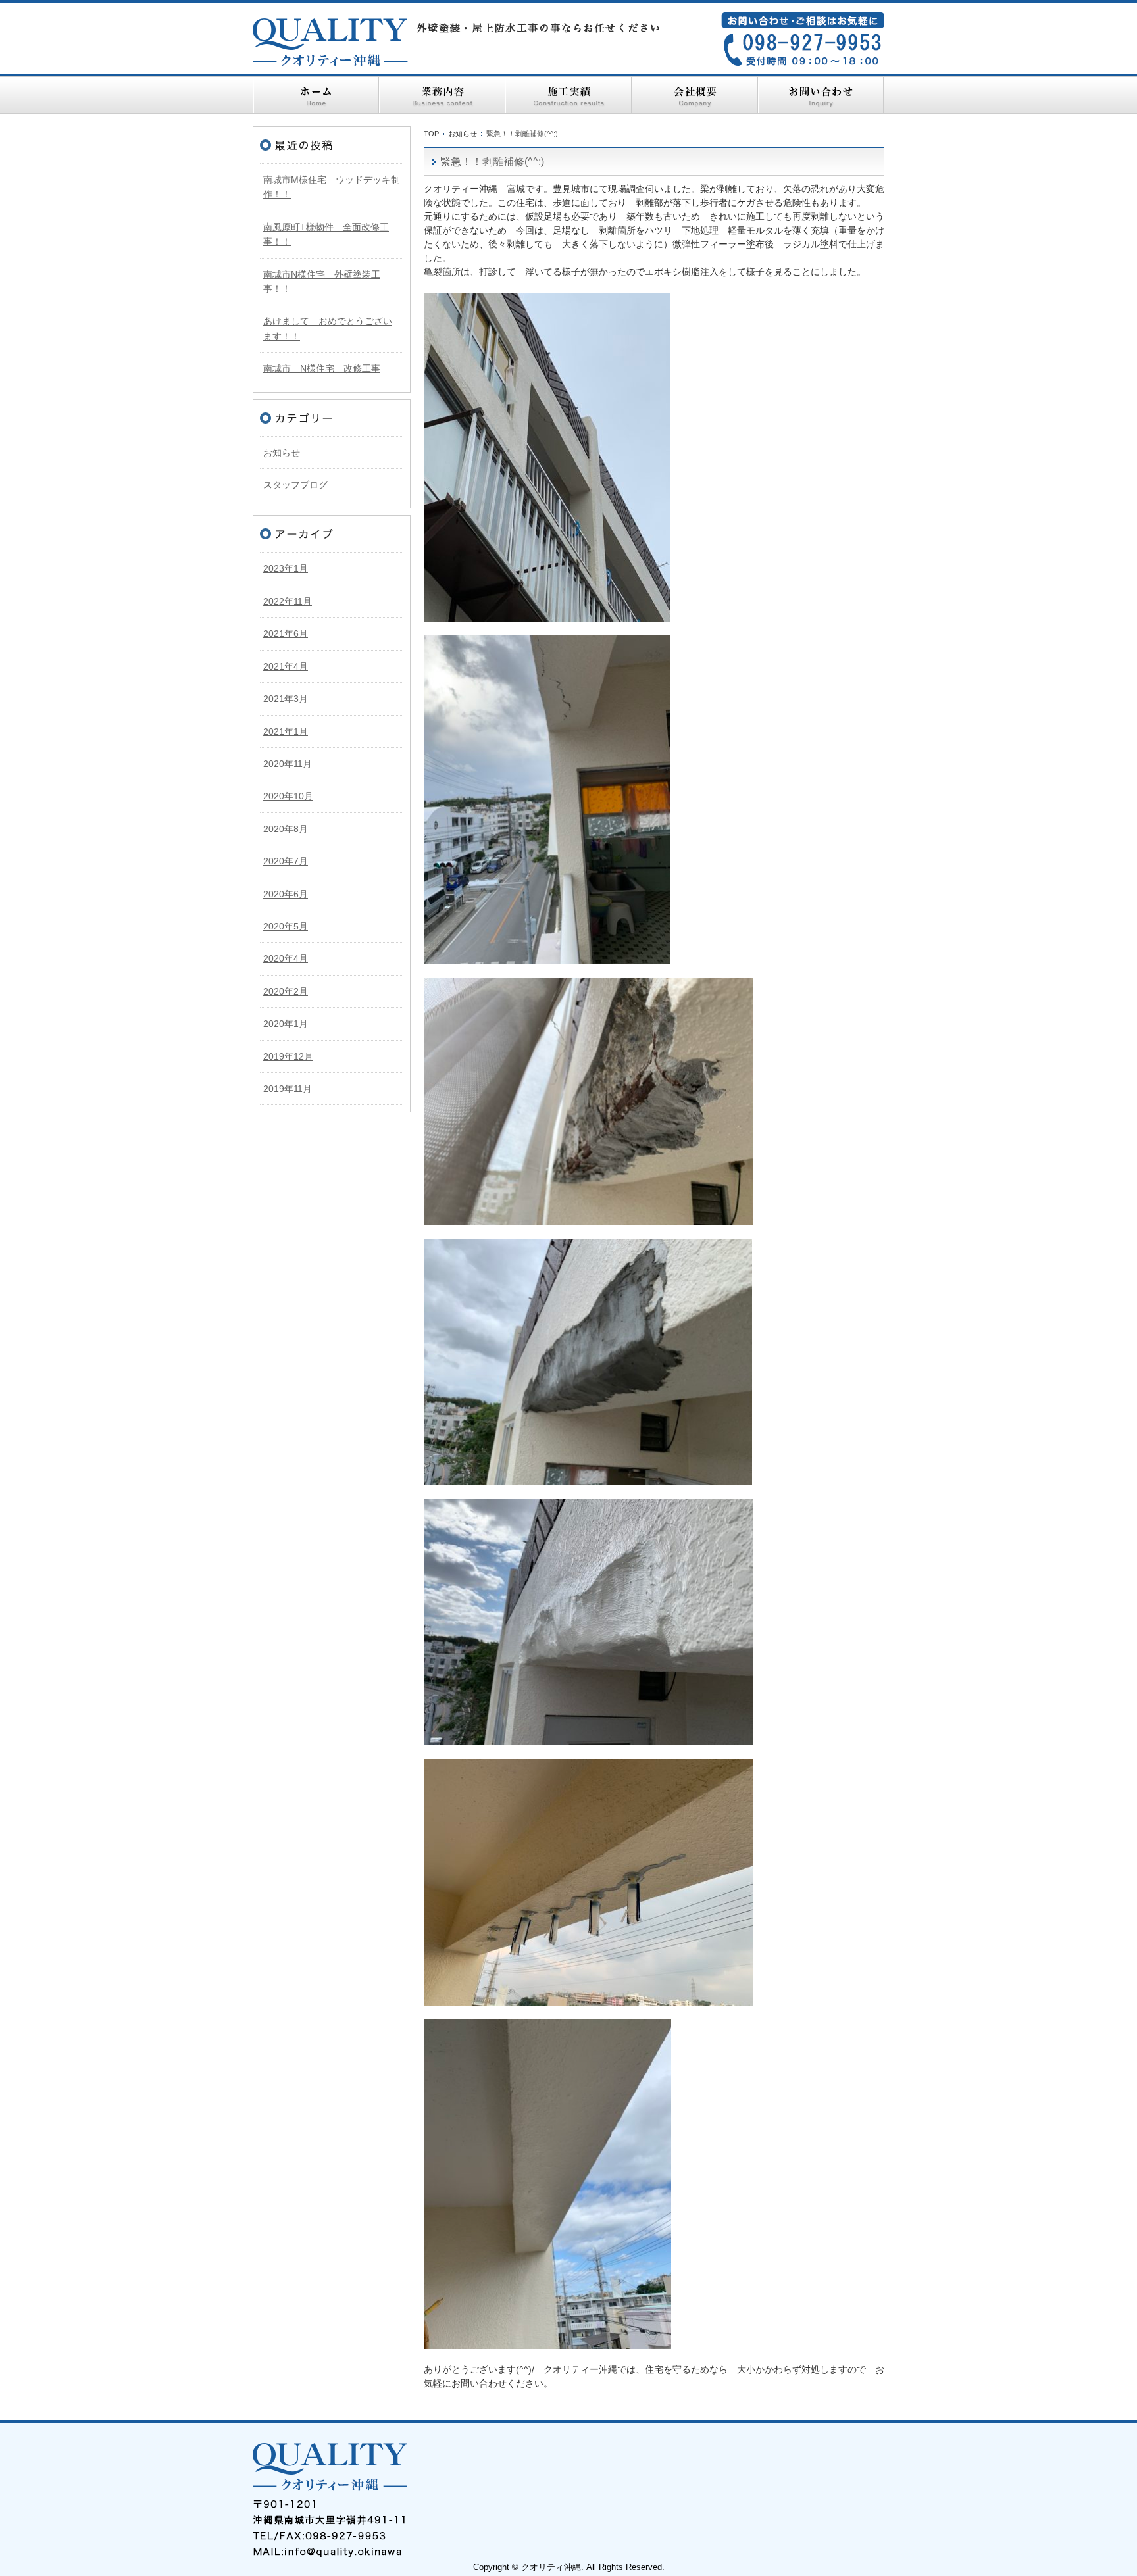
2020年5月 (286, 926)
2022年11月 (288, 601)
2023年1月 (286, 568)
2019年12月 (288, 1056)
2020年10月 (288, 796)
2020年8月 (286, 829)
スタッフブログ (295, 485)
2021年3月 (286, 699)
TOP (431, 134)
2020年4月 (286, 958)
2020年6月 (286, 894)
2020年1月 (286, 1024)
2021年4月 (286, 666)
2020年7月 (286, 861)
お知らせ (463, 134)
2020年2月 (286, 991)
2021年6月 (286, 633)
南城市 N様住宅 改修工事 (322, 368)
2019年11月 (288, 1089)
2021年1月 (286, 731)
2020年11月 (288, 764)
